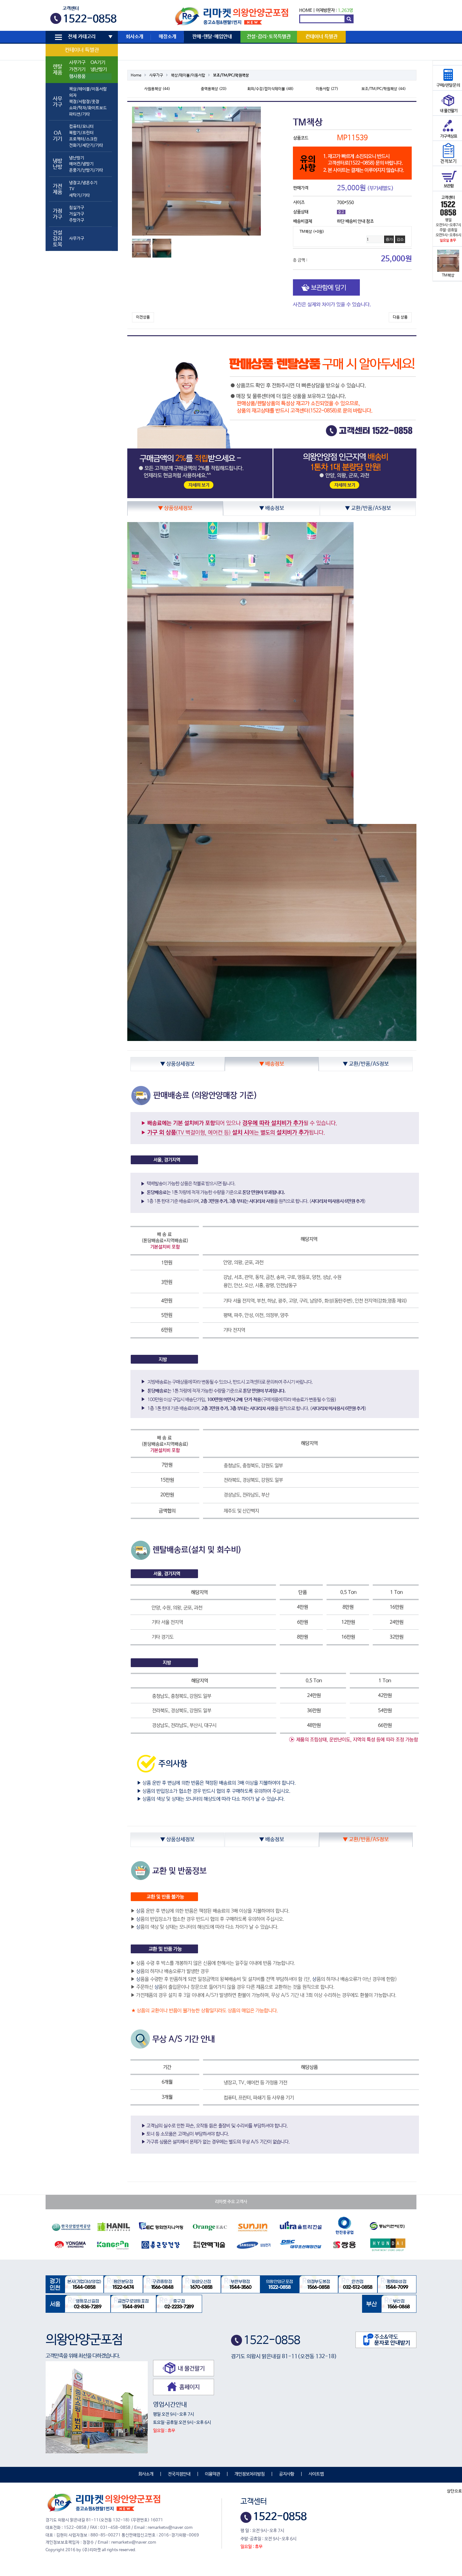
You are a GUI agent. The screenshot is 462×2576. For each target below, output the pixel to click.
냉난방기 (99, 70)
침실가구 (77, 208)
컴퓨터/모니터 (81, 127)
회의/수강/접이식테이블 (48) (270, 89)
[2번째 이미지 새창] (162, 248)
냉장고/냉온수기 (83, 183)
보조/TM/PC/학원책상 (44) (384, 89)
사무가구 (77, 63)
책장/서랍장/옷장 (84, 102)
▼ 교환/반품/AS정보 (368, 508)
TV (72, 189)
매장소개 (168, 37)
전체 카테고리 (82, 37)
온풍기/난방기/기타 (86, 170)
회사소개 (135, 37)
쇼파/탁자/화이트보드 (88, 108)
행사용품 (77, 76)
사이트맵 (316, 2474)
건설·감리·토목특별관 (269, 37)
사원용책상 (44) (157, 89)
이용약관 (212, 2474)
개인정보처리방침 (250, 2474)
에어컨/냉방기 (81, 164)
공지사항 (287, 2474)
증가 (389, 239)
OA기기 (98, 63)
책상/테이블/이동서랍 (88, 89)
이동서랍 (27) (327, 89)
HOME (306, 10)
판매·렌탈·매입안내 (212, 37)
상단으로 (454, 2491)
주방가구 (77, 220)
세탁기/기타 (80, 195)
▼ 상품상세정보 (175, 508)
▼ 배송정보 (272, 508)
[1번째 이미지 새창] (141, 248)
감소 (400, 239)
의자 (73, 95)
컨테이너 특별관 (82, 50)
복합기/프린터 (81, 133)
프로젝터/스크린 (83, 139)
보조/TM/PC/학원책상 (231, 75)
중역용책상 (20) (214, 89)
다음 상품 (400, 317)
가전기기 (77, 70)
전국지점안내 (179, 2474)
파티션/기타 (80, 114)
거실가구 (77, 214)
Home (136, 75)
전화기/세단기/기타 (86, 145)
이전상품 (143, 317)
